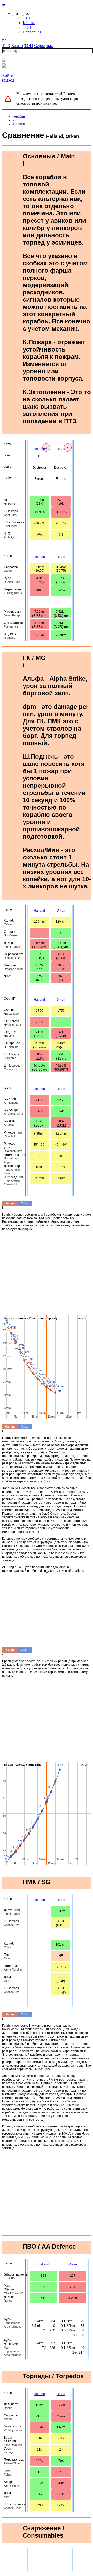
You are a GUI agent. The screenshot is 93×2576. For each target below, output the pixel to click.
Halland (39, 449)
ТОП (27, 27)
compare (19, 124)
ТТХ (27, 18)
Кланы (29, 23)
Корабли (19, 117)
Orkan (61, 449)
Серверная (32, 32)
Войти (8, 75)
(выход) (9, 80)
